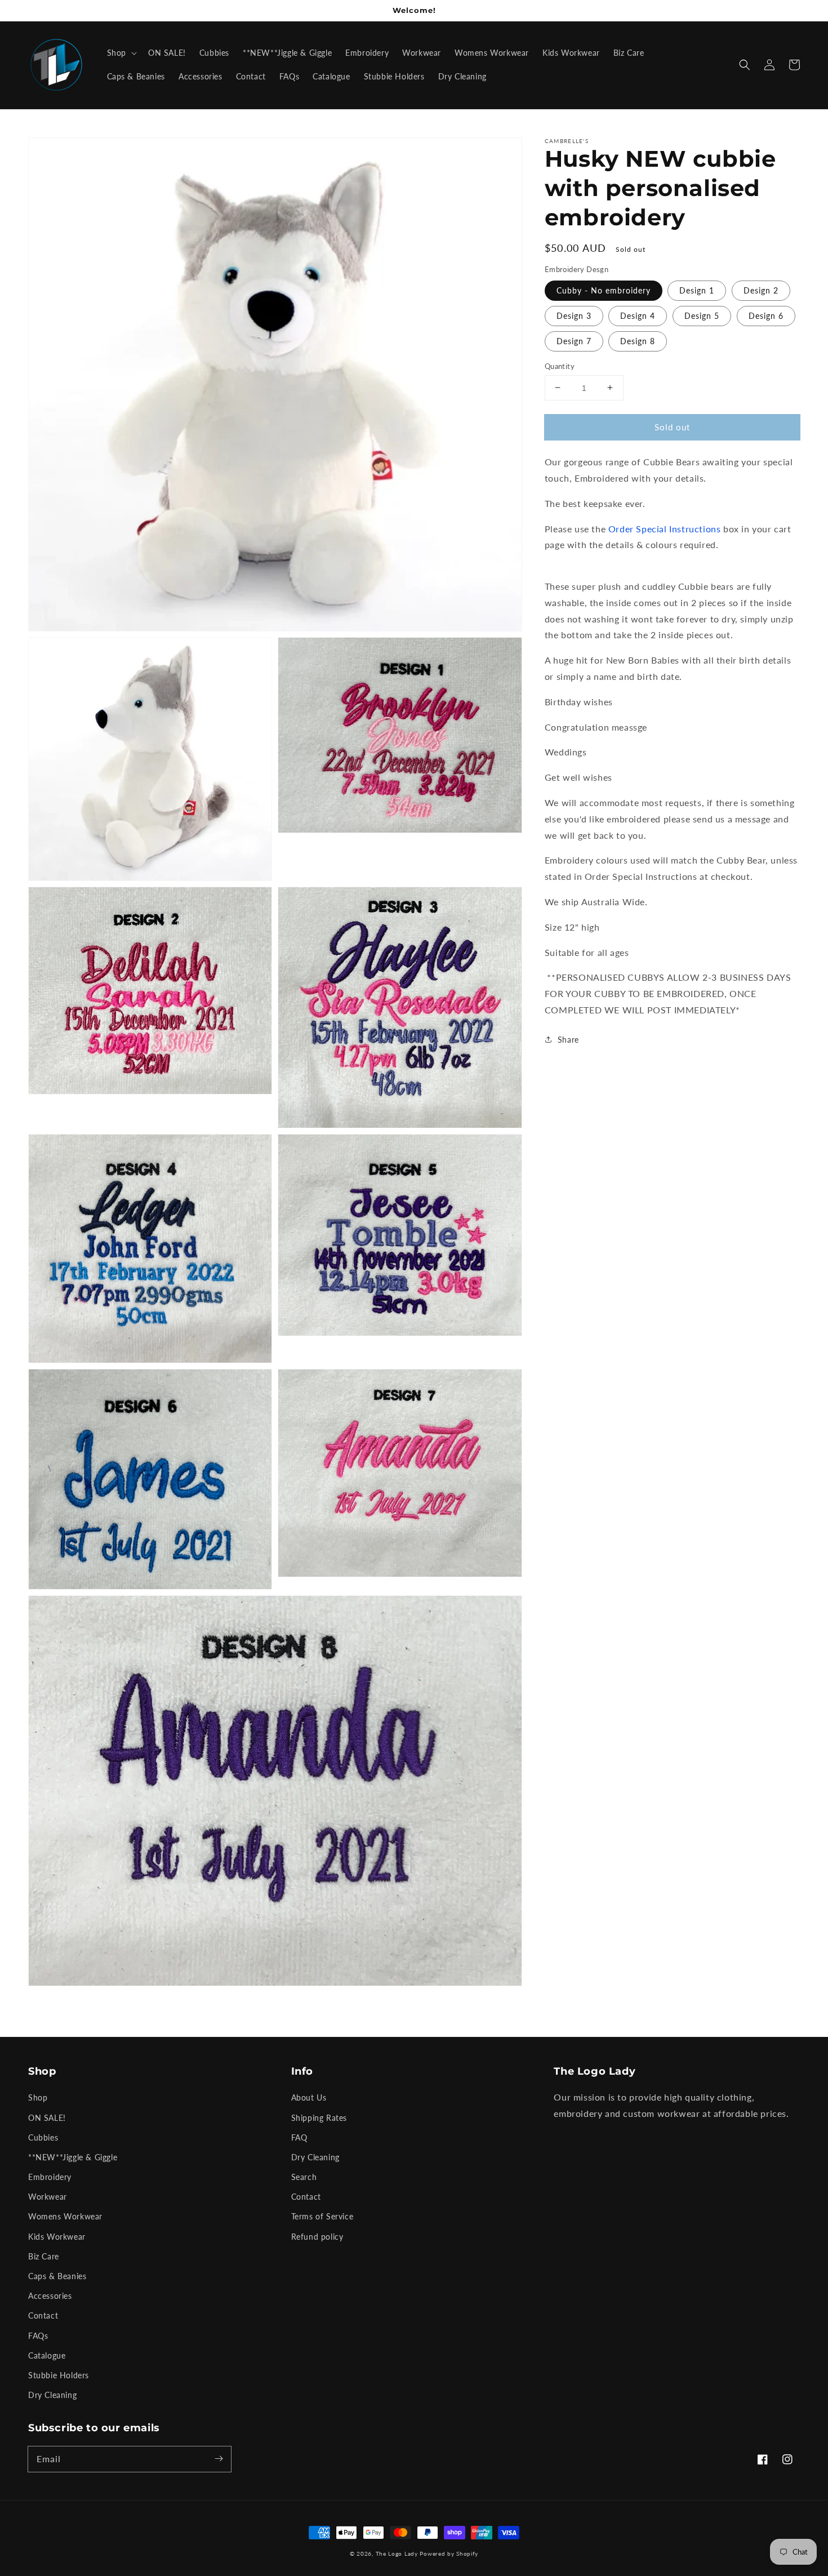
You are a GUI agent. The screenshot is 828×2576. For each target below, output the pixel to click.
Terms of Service (322, 2216)
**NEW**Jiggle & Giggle (73, 2157)
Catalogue (47, 2355)
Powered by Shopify (449, 2553)
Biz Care (44, 2256)
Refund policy (317, 2237)
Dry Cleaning (52, 2395)
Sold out (672, 426)
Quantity (560, 366)
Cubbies (43, 2137)
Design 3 (574, 315)
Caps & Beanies (57, 2276)
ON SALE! (47, 2118)
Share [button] (568, 1039)
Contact (43, 2315)
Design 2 (761, 290)
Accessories (50, 2296)
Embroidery (50, 2177)
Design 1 (697, 290)
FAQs (38, 2336)
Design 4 (638, 315)
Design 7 (574, 341)
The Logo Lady (397, 2553)
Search (304, 2177)
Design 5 (702, 315)
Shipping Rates (319, 2118)
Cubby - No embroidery (604, 290)
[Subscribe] (219, 2459)
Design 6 (766, 315)
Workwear (48, 2197)
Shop (38, 2097)
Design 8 (638, 341)
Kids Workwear (57, 2237)
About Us (309, 2097)
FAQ (299, 2137)
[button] (745, 65)
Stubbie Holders (59, 2375)
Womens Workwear (65, 2216)
